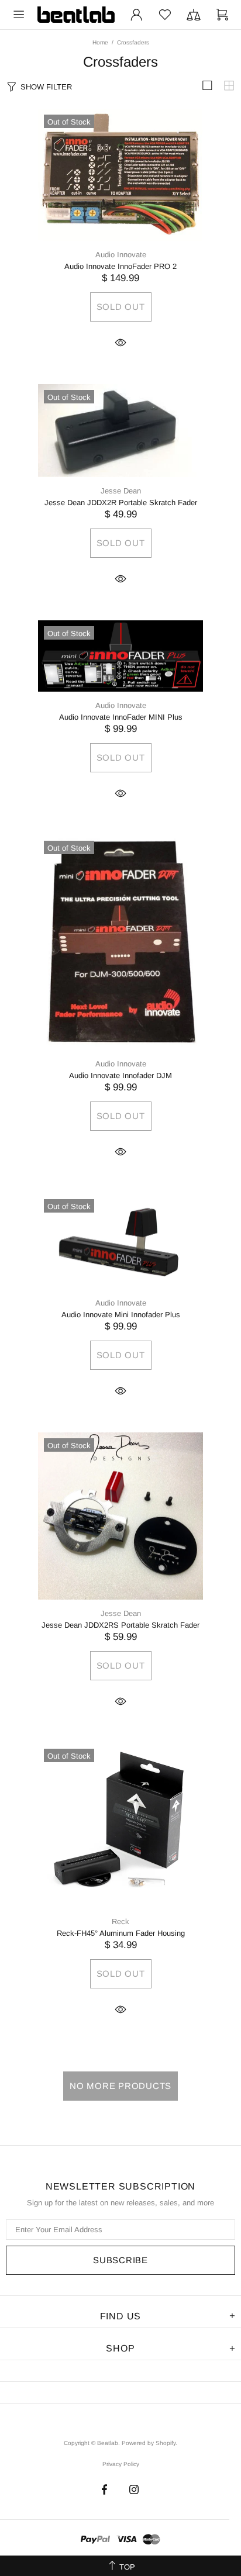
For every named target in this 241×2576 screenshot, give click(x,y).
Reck (120, 1921)
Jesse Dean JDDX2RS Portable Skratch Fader (120, 1625)
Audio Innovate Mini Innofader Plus (121, 1315)
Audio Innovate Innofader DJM (120, 1075)
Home (100, 42)
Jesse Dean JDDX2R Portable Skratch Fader (121, 503)
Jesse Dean (121, 491)
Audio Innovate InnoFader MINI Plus (121, 717)
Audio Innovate (121, 255)
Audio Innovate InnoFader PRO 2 (120, 266)
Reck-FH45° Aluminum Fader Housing (121, 1933)
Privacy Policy (121, 2464)
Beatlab (76, 15)
